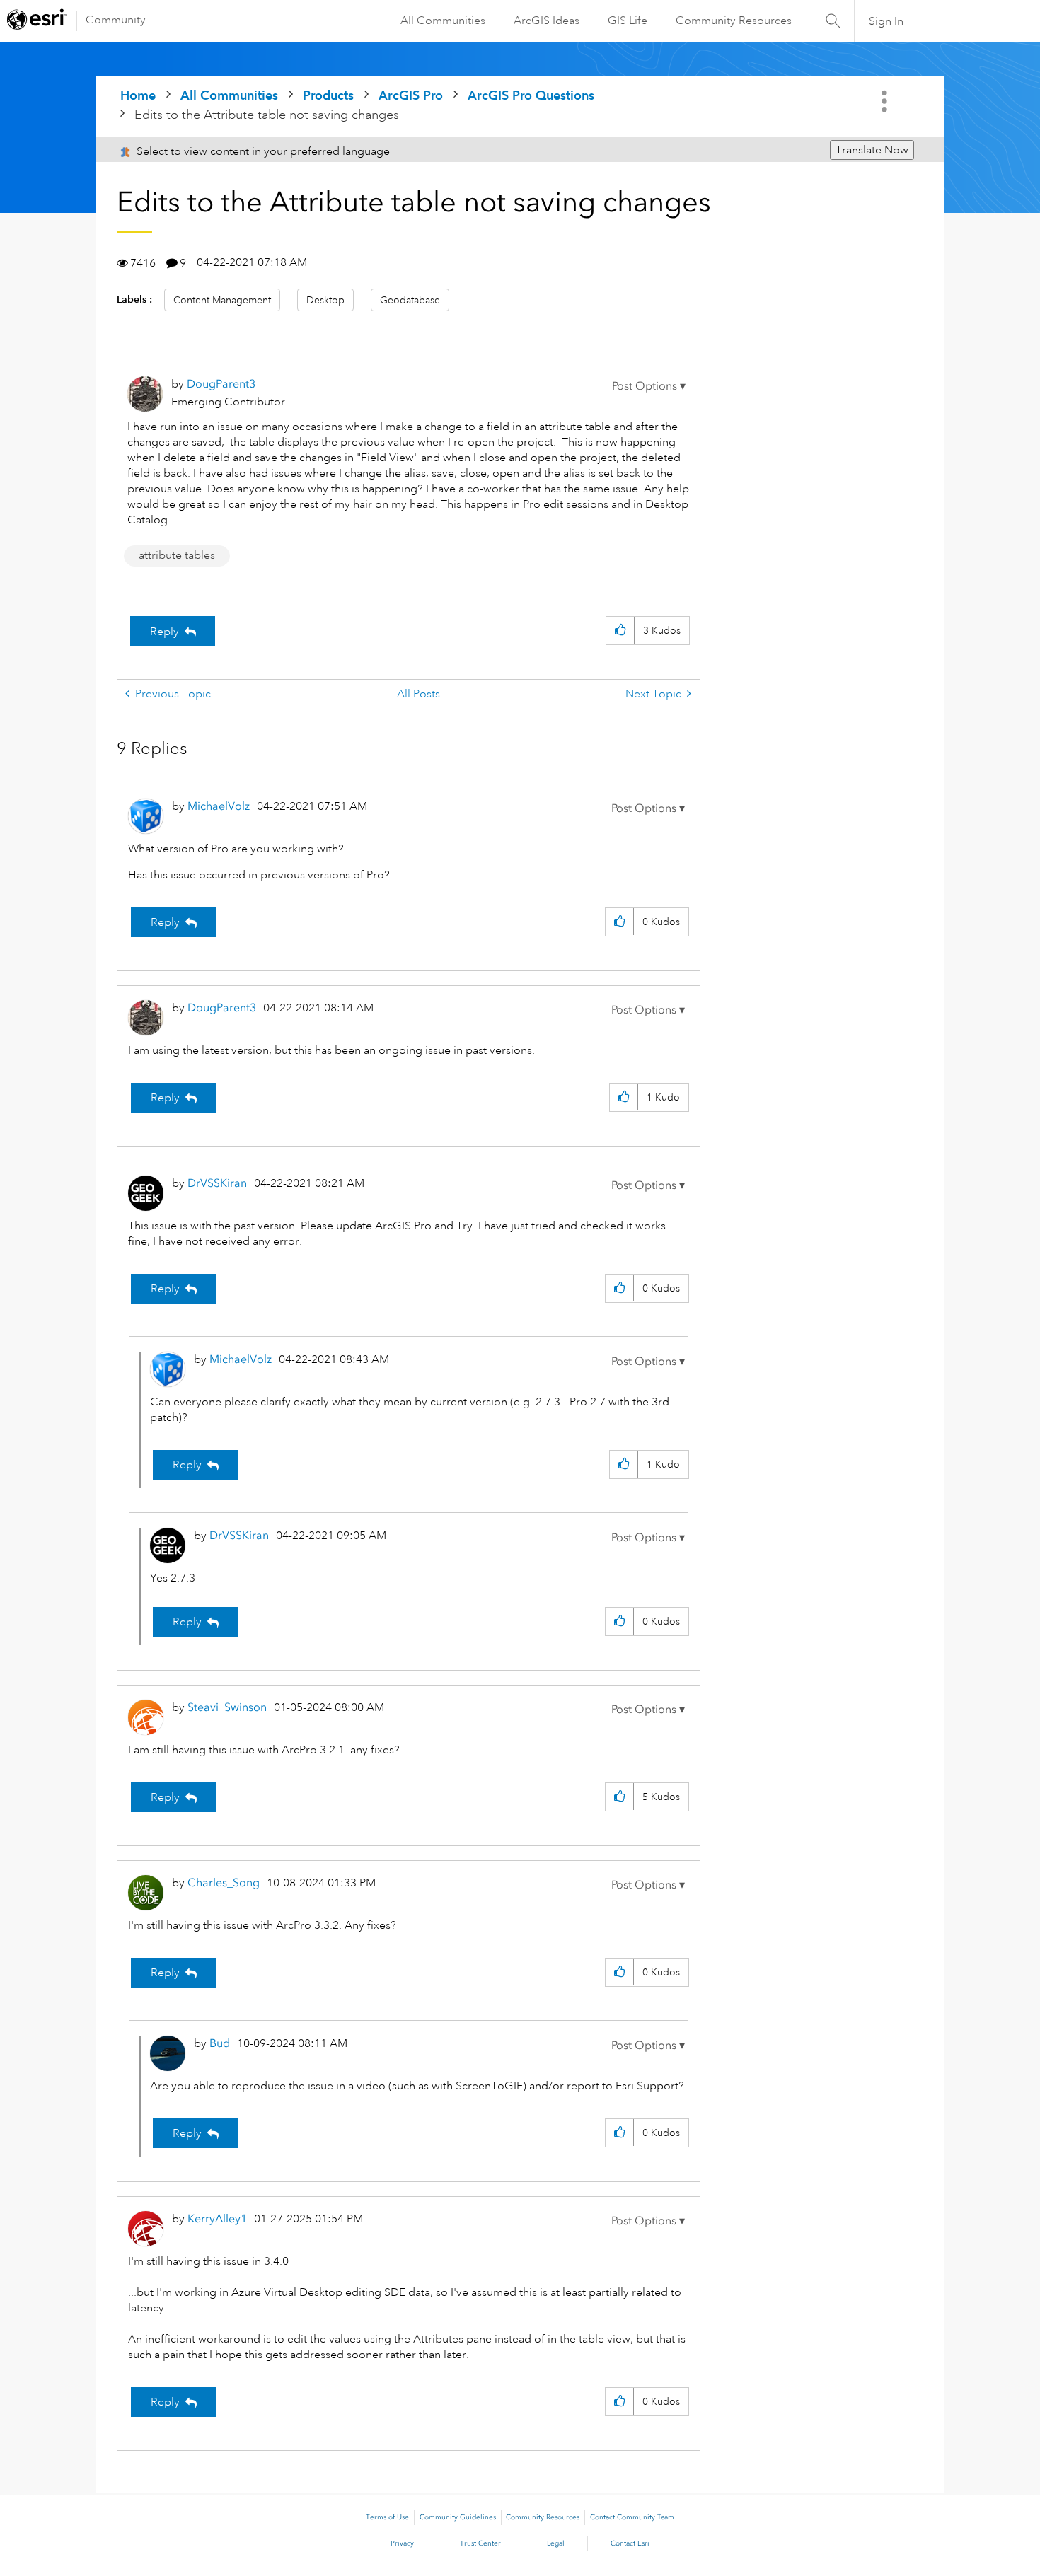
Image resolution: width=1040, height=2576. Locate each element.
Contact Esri (630, 2543)
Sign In (886, 21)
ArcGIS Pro (411, 95)
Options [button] (886, 101)
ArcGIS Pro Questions (531, 95)
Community (116, 20)
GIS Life (628, 21)
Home (138, 95)
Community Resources (734, 21)
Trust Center (480, 2543)
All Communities (443, 21)
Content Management (222, 300)
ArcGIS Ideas (547, 21)
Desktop (325, 300)
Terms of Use (387, 2517)
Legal (556, 2543)
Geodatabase (410, 300)
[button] (649, 386)
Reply (164, 632)
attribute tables (177, 555)
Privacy (402, 2543)
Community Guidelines (458, 2517)
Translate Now (872, 150)
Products (328, 95)
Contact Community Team (632, 2517)
